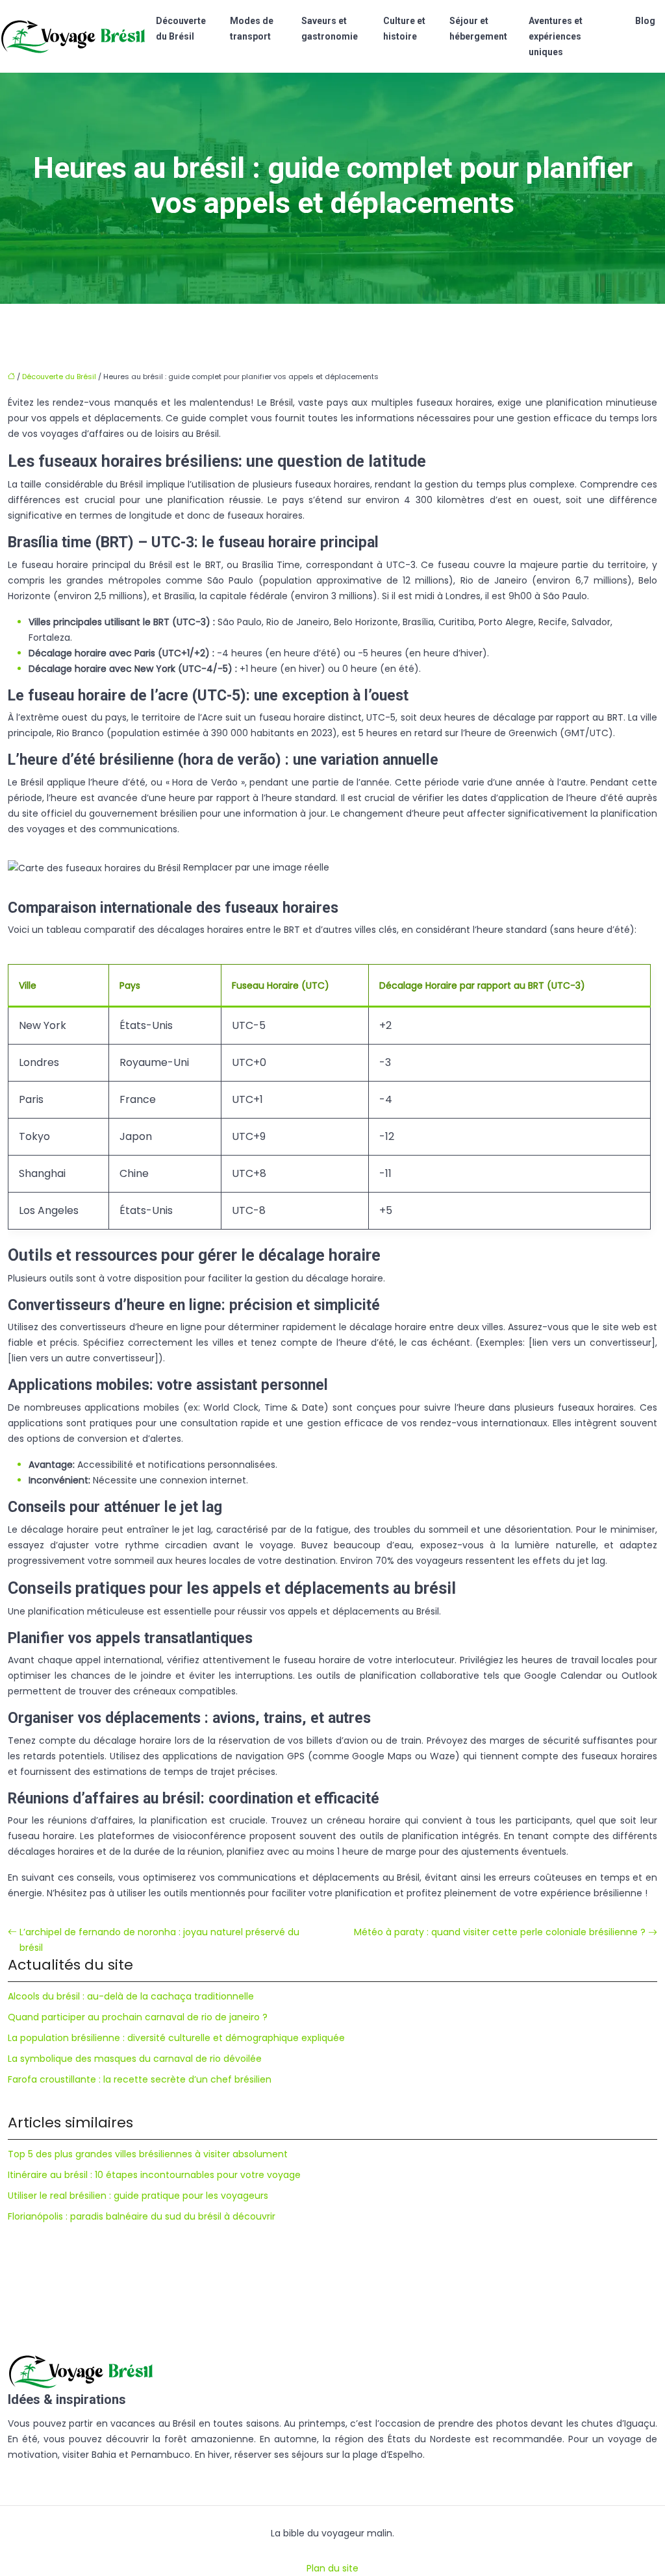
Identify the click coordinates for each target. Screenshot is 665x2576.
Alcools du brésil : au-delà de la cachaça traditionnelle (131, 1996)
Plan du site (332, 2568)
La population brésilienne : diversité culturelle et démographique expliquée (176, 2038)
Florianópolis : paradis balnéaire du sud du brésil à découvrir (142, 2216)
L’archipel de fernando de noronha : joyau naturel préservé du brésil (159, 1940)
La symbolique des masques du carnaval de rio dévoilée (135, 2059)
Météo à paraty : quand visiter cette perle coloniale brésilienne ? (500, 1932)
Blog (645, 21)
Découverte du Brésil (181, 29)
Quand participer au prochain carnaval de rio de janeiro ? (138, 2017)
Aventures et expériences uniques (556, 36)
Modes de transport (252, 29)
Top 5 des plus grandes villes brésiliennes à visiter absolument (148, 2154)
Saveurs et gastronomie (330, 29)
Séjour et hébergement (478, 29)
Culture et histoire (404, 29)
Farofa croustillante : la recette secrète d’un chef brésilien (140, 2079)
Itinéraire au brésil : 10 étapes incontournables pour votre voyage (154, 2175)
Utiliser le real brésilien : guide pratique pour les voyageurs (138, 2196)
